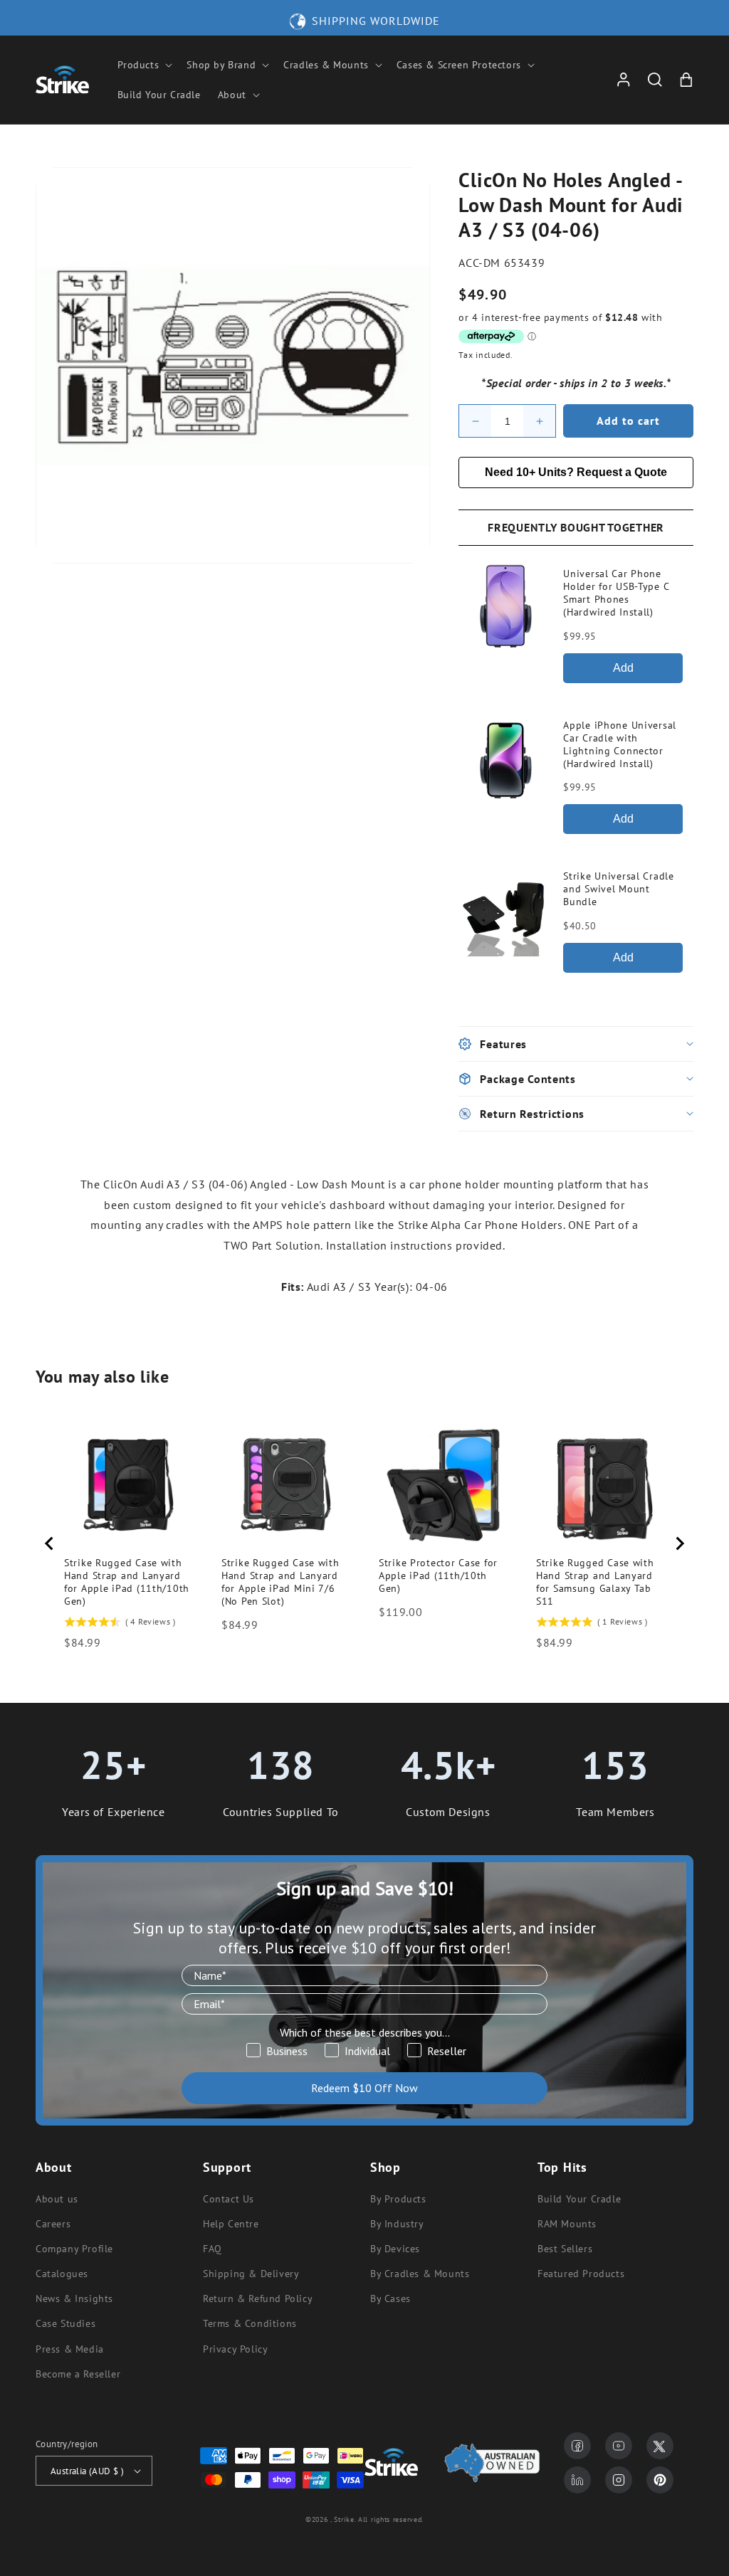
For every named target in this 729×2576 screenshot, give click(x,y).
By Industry (397, 2224)
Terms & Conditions (250, 2323)
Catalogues (62, 2274)
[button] (144, 65)
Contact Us (229, 2199)
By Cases (390, 2298)
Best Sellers (565, 2249)
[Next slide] (679, 1543)
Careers (53, 2224)
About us (57, 2199)
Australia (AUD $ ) (87, 2471)
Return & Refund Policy (258, 2298)
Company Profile (74, 2249)
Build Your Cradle (579, 2199)
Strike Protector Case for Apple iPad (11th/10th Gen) (438, 1575)
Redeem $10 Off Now (364, 2088)
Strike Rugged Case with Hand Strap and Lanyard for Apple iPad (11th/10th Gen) (127, 1582)
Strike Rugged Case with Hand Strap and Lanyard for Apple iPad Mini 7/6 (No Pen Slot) (280, 1582)
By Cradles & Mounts (420, 2274)
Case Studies (65, 2323)
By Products (398, 2199)
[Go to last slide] (50, 1543)
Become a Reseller (78, 2374)
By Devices (395, 2249)
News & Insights (74, 2298)
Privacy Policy (235, 2349)
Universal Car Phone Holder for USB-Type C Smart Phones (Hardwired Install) (616, 593)
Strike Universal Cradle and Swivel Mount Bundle (619, 889)
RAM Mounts (567, 2224)
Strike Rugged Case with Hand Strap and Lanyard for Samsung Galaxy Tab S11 (595, 1582)
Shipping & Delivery (251, 2274)
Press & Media (70, 2349)
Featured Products (581, 2274)
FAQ (213, 2249)
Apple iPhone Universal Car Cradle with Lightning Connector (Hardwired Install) (620, 744)
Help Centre (231, 2224)
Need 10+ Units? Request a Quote (576, 472)
